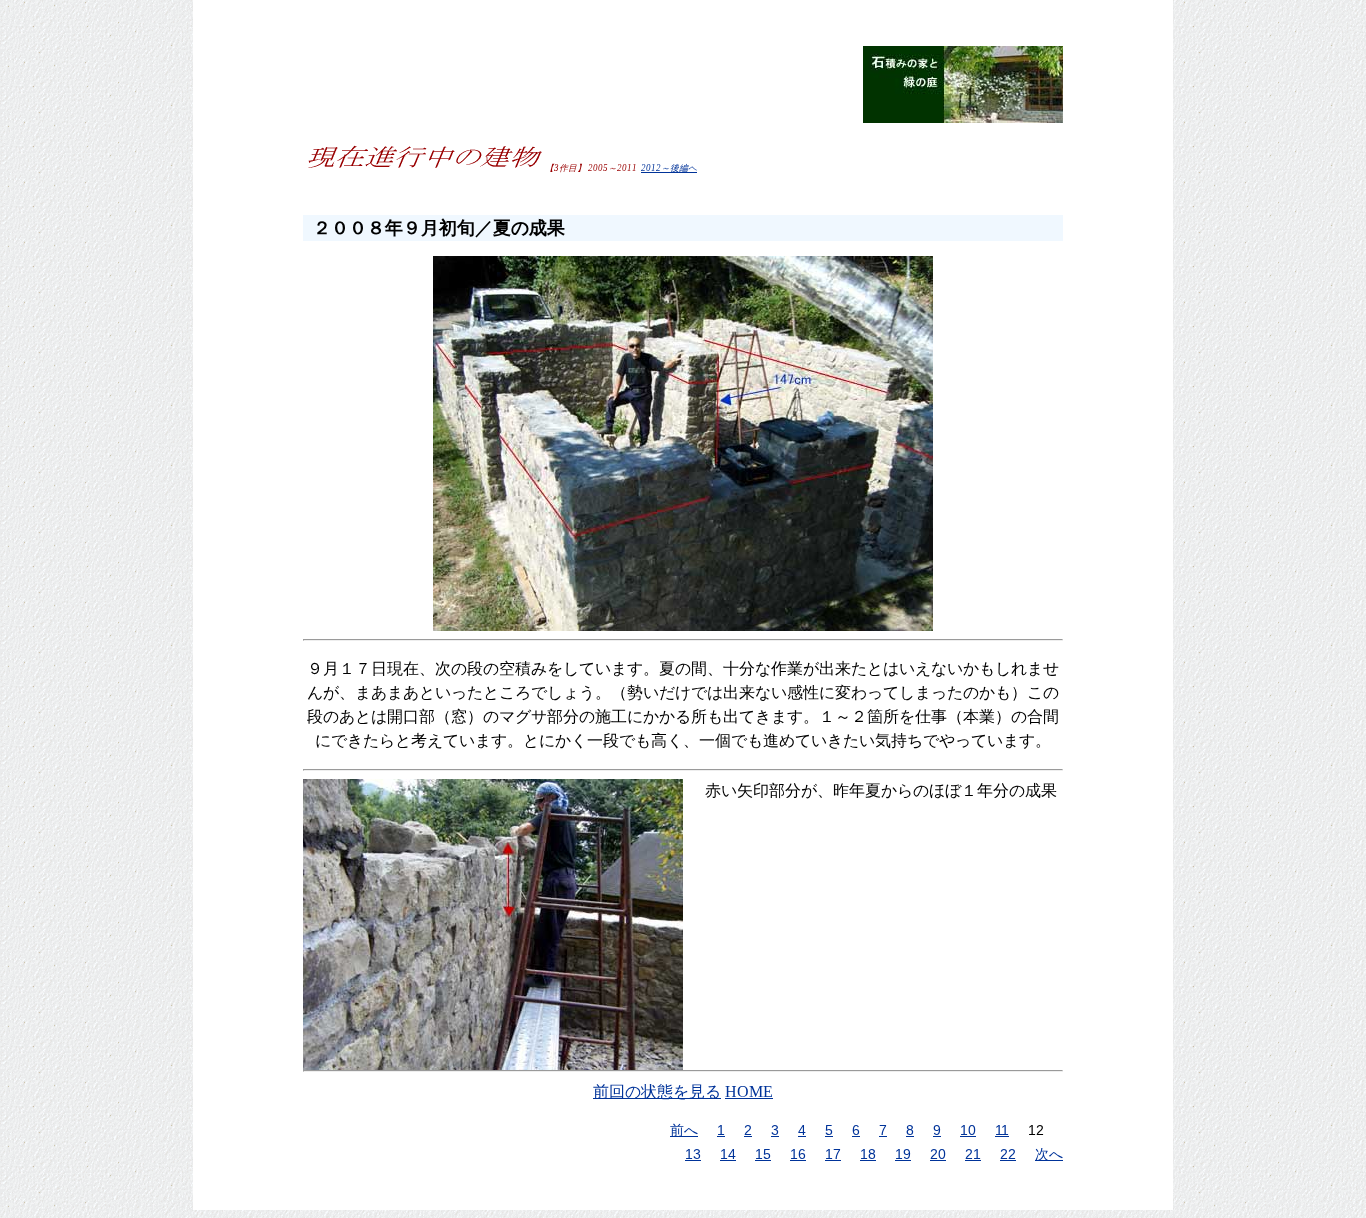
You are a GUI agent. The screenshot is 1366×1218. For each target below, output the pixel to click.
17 (833, 1154)
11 (1002, 1130)
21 (973, 1154)
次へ (1049, 1154)
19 (903, 1154)
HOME (749, 1091)
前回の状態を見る (657, 1091)
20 (938, 1154)
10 (968, 1130)
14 (728, 1154)
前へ (684, 1130)
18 (868, 1154)
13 (693, 1154)
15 (763, 1154)
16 (798, 1154)
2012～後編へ (669, 168)
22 (1008, 1154)
